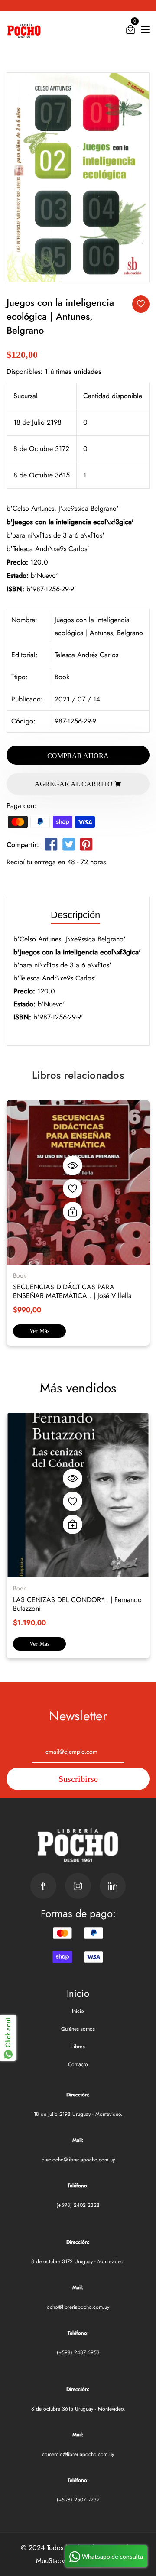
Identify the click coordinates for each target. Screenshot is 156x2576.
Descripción (75, 915)
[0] (130, 31)
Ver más (39, 1331)
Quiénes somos (78, 2029)
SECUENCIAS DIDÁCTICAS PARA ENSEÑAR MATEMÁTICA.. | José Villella (72, 1291)
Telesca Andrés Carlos (86, 655)
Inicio (78, 2011)
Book (62, 677)
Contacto (78, 2064)
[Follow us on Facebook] (51, 846)
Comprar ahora (78, 756)
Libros (78, 2047)
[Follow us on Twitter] (68, 846)
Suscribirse (78, 1779)
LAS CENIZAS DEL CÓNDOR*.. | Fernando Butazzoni (77, 1604)
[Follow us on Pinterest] (86, 846)
